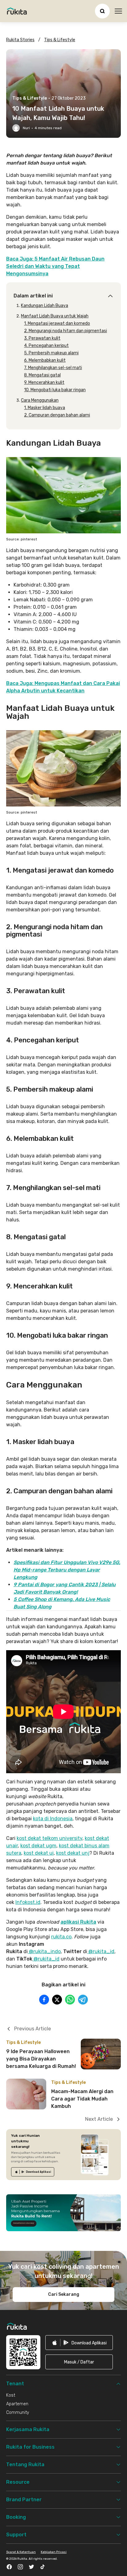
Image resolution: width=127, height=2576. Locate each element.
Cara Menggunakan (40, 400)
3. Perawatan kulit (42, 338)
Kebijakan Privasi (54, 2552)
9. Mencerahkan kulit (44, 382)
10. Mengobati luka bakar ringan (55, 390)
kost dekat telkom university (49, 1838)
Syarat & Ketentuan (21, 2552)
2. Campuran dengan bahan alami (57, 415)
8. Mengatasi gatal (42, 375)
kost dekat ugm (38, 1846)
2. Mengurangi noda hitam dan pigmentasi (66, 331)
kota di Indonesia (53, 1819)
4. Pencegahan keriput (46, 346)
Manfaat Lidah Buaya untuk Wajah (55, 316)
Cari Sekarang (64, 2294)
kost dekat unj (73, 1853)
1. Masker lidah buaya (45, 408)
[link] (33, 2172)
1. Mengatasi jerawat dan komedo (57, 323)
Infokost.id (28, 1902)
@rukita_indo (44, 1951)
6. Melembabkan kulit (45, 360)
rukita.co (61, 1937)
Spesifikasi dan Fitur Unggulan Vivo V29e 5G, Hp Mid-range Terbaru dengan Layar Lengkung (67, 1570)
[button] (79, 2362)
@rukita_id (101, 1951)
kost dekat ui (39, 1853)
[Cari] (102, 11)
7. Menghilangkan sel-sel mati (53, 368)
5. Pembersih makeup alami (51, 353)
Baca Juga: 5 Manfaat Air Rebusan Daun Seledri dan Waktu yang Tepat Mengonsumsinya (55, 266)
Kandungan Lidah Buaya (45, 306)
